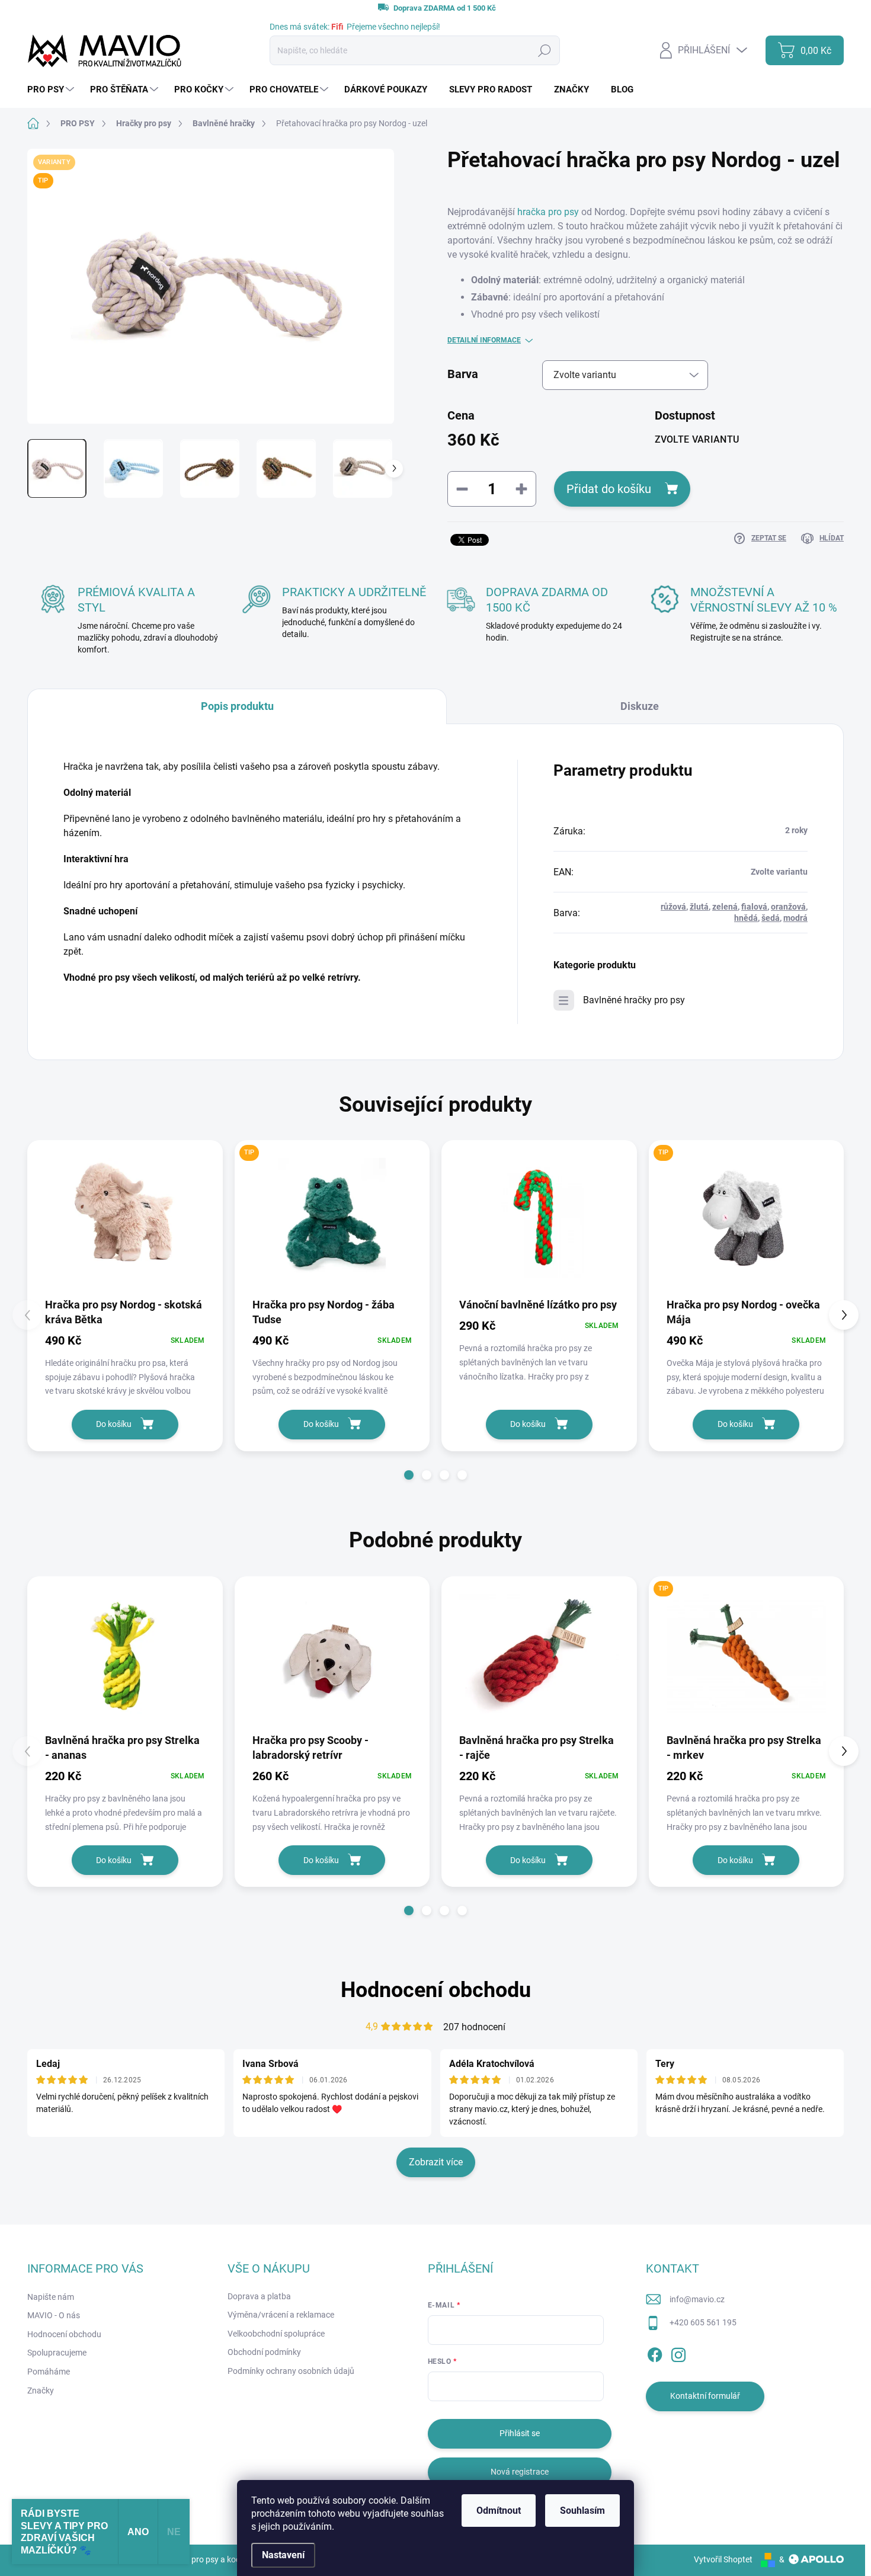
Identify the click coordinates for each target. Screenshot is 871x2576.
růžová (673, 907)
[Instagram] (678, 2353)
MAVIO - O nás (54, 2315)
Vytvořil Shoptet (723, 2559)
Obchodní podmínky (264, 2352)
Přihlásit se (520, 2433)
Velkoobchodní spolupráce (276, 2334)
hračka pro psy (548, 212)
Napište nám (51, 2297)
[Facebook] (655, 2353)
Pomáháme (49, 2372)
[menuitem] (52, 90)
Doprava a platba (259, 2296)
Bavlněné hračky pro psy (634, 1000)
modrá (795, 918)
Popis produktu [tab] (237, 706)
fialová (754, 907)
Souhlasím (582, 2511)
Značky (41, 2391)
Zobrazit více (436, 2162)
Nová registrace (520, 2472)
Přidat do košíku (609, 489)
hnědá (746, 918)
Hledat (544, 50)
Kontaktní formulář (705, 2396)
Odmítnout (499, 2511)
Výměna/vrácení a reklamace (281, 2315)
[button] (409, 1475)
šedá (771, 918)
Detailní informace (484, 340)
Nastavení (283, 2555)
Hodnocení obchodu (436, 1990)
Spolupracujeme (57, 2353)
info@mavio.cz (697, 2299)
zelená (725, 907)
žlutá (699, 907)
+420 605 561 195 (703, 2322)
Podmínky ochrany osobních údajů (291, 2371)
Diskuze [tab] (640, 706)
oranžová (788, 907)
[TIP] (332, 1218)
